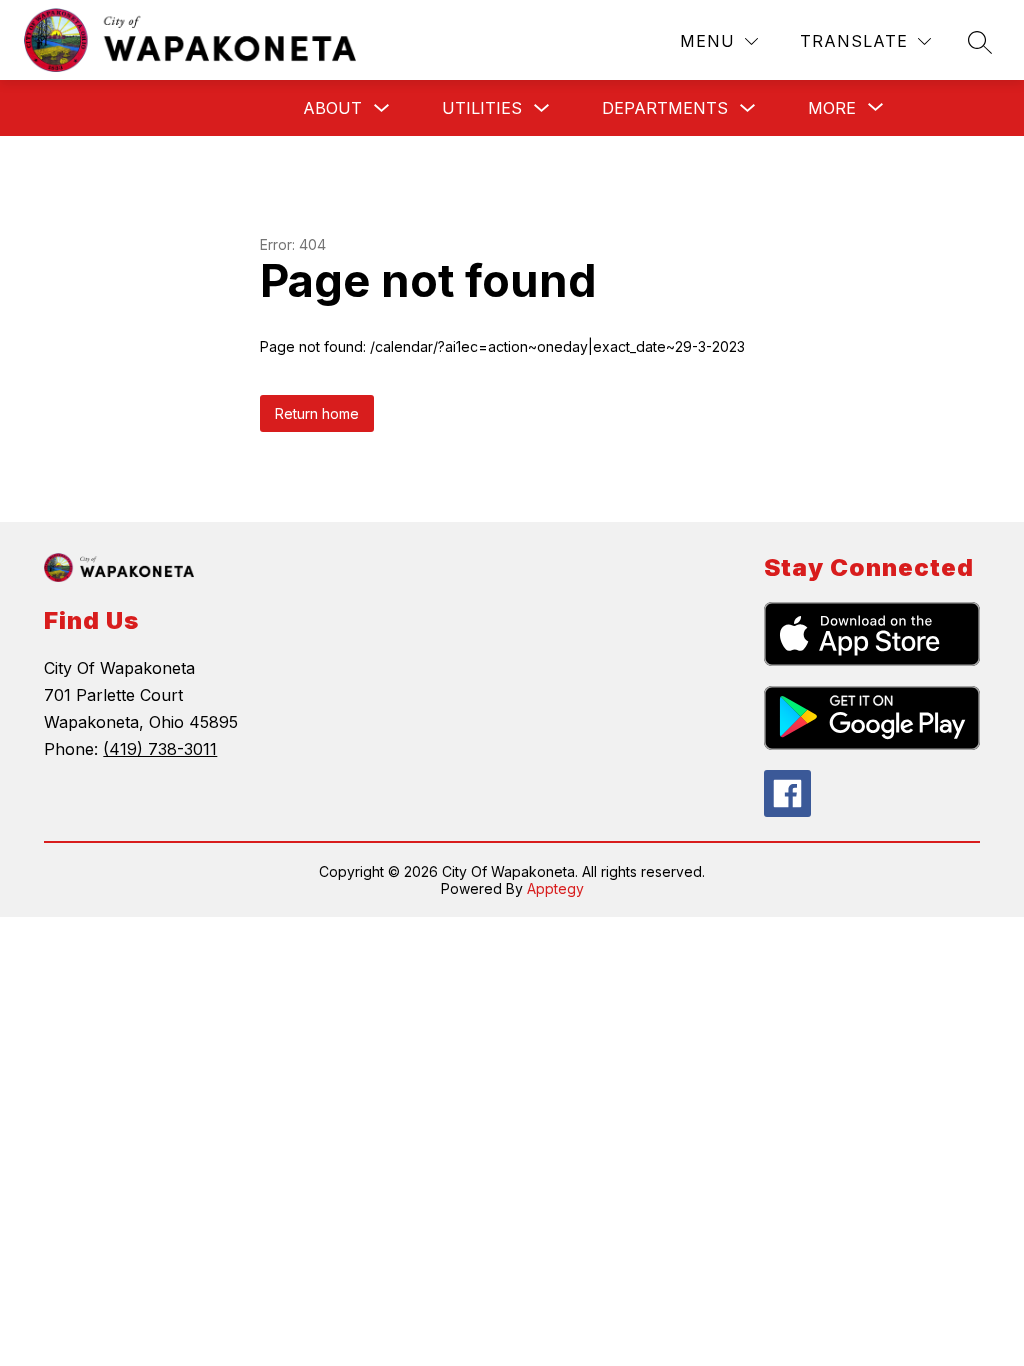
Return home (317, 413)
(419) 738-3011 (160, 749)
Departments (665, 108)
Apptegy (555, 888)
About (332, 108)
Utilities (482, 108)
